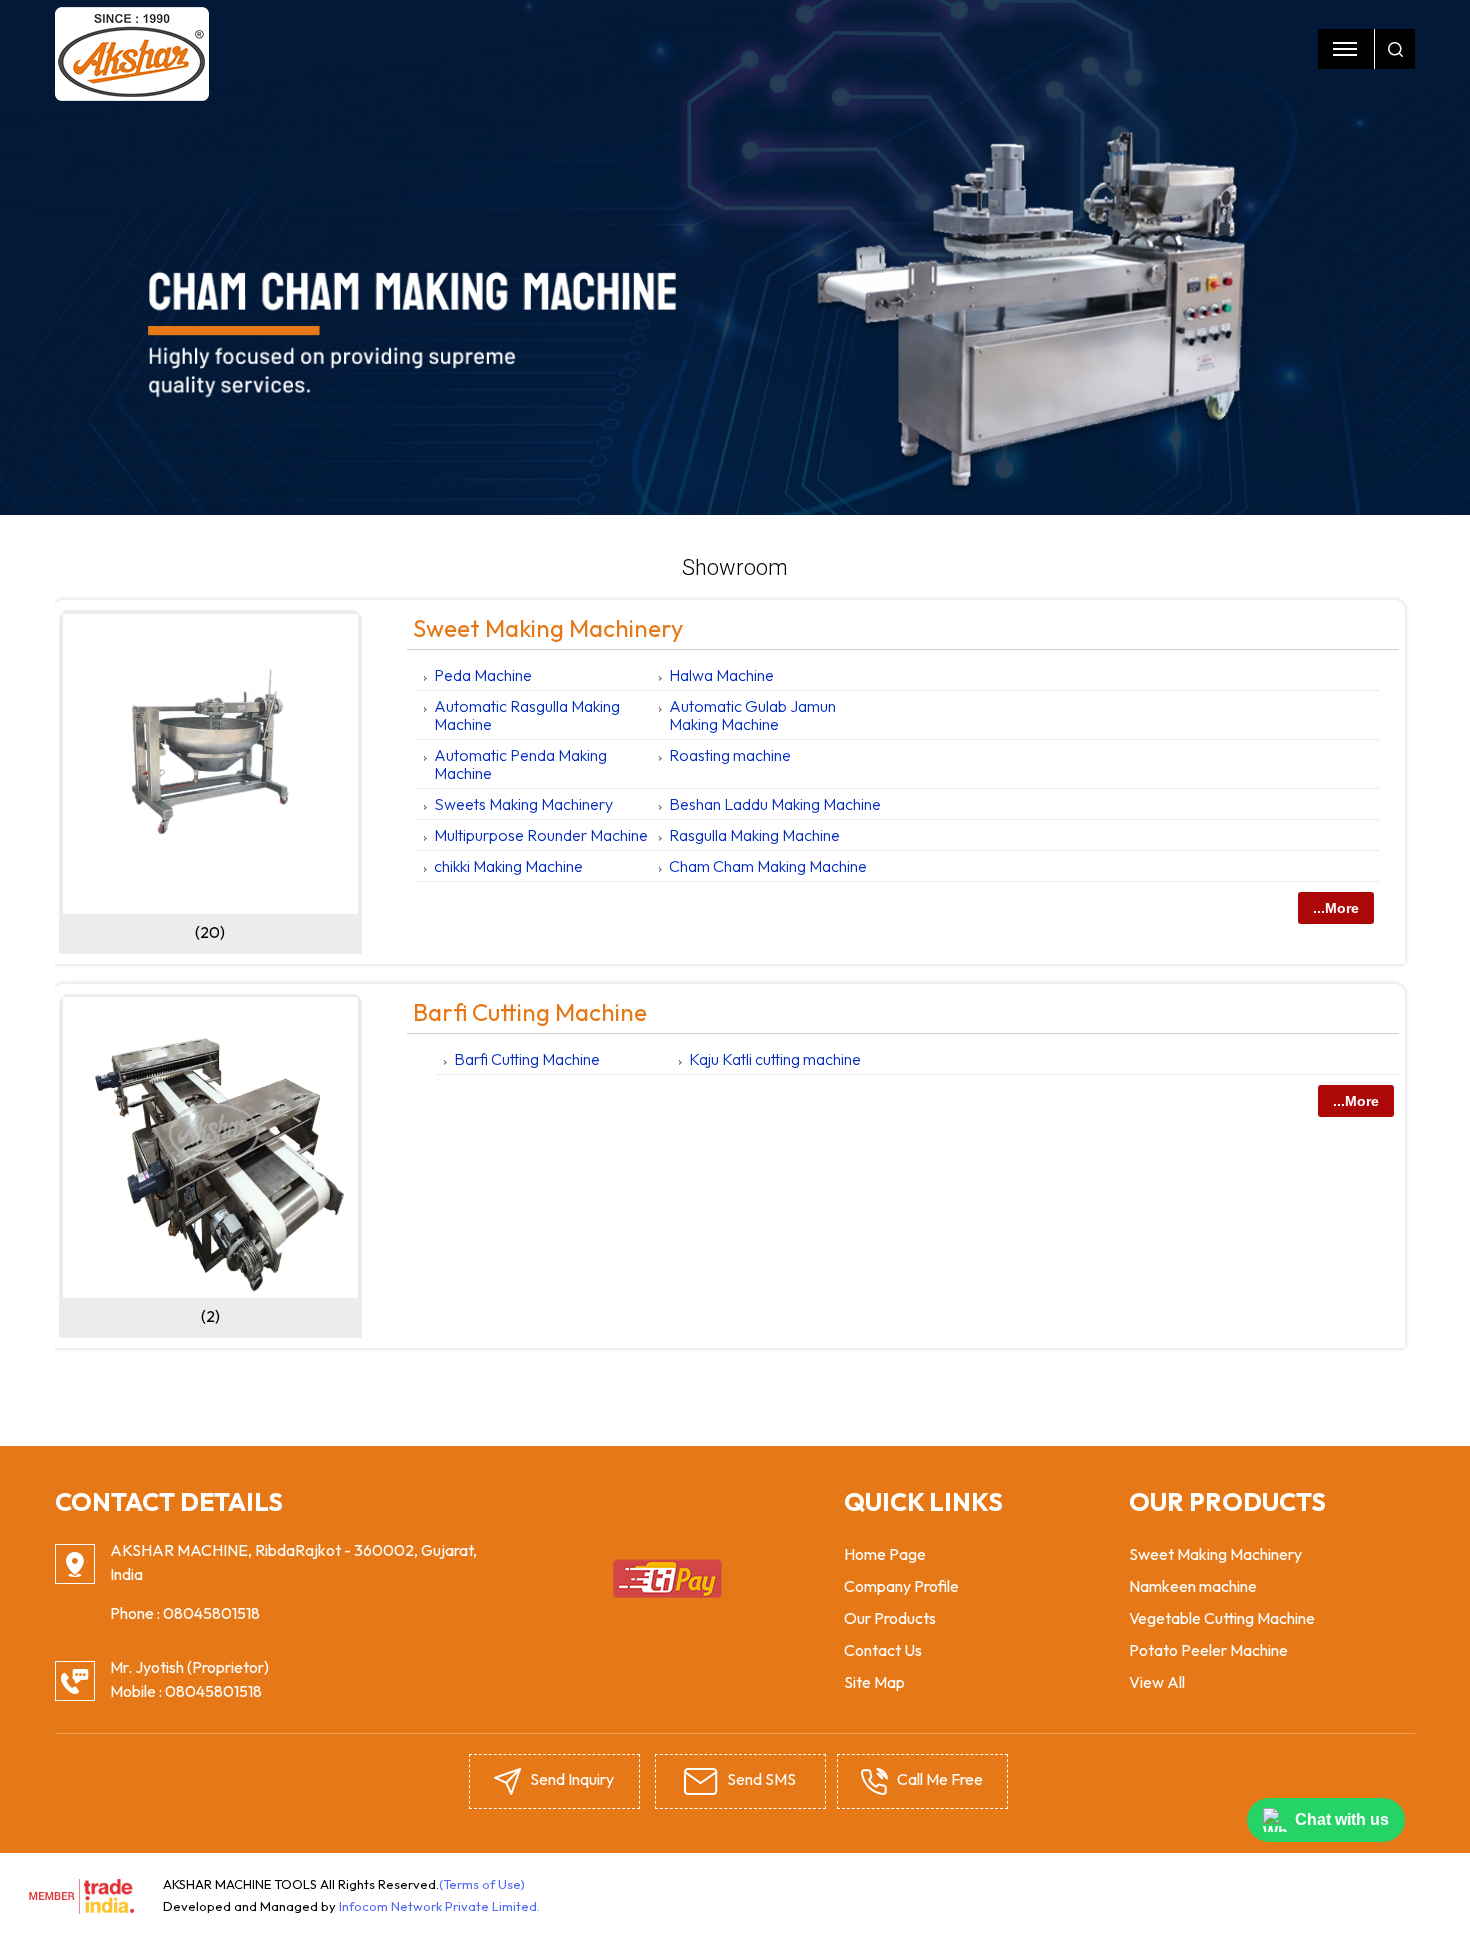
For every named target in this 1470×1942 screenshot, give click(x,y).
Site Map (874, 1682)
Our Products (890, 1618)
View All (1157, 1682)
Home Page (885, 1554)
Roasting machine (730, 755)
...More (1336, 908)
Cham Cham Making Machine (768, 866)
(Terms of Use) (482, 1884)
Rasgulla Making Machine (754, 835)
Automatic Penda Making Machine (520, 764)
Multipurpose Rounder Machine (541, 835)
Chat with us (1342, 1819)
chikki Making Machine (508, 866)
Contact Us (883, 1650)
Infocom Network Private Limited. (439, 1906)
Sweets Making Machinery (523, 804)
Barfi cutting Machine (530, 1012)
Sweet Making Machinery (548, 628)
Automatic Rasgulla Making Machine (527, 715)
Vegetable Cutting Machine (1222, 1618)
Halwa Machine (721, 675)
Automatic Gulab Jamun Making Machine (752, 715)
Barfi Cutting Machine (527, 1059)
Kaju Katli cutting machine (775, 1059)
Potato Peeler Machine (1208, 1650)
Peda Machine (483, 675)
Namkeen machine (1193, 1586)
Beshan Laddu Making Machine (775, 804)
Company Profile (901, 1586)
